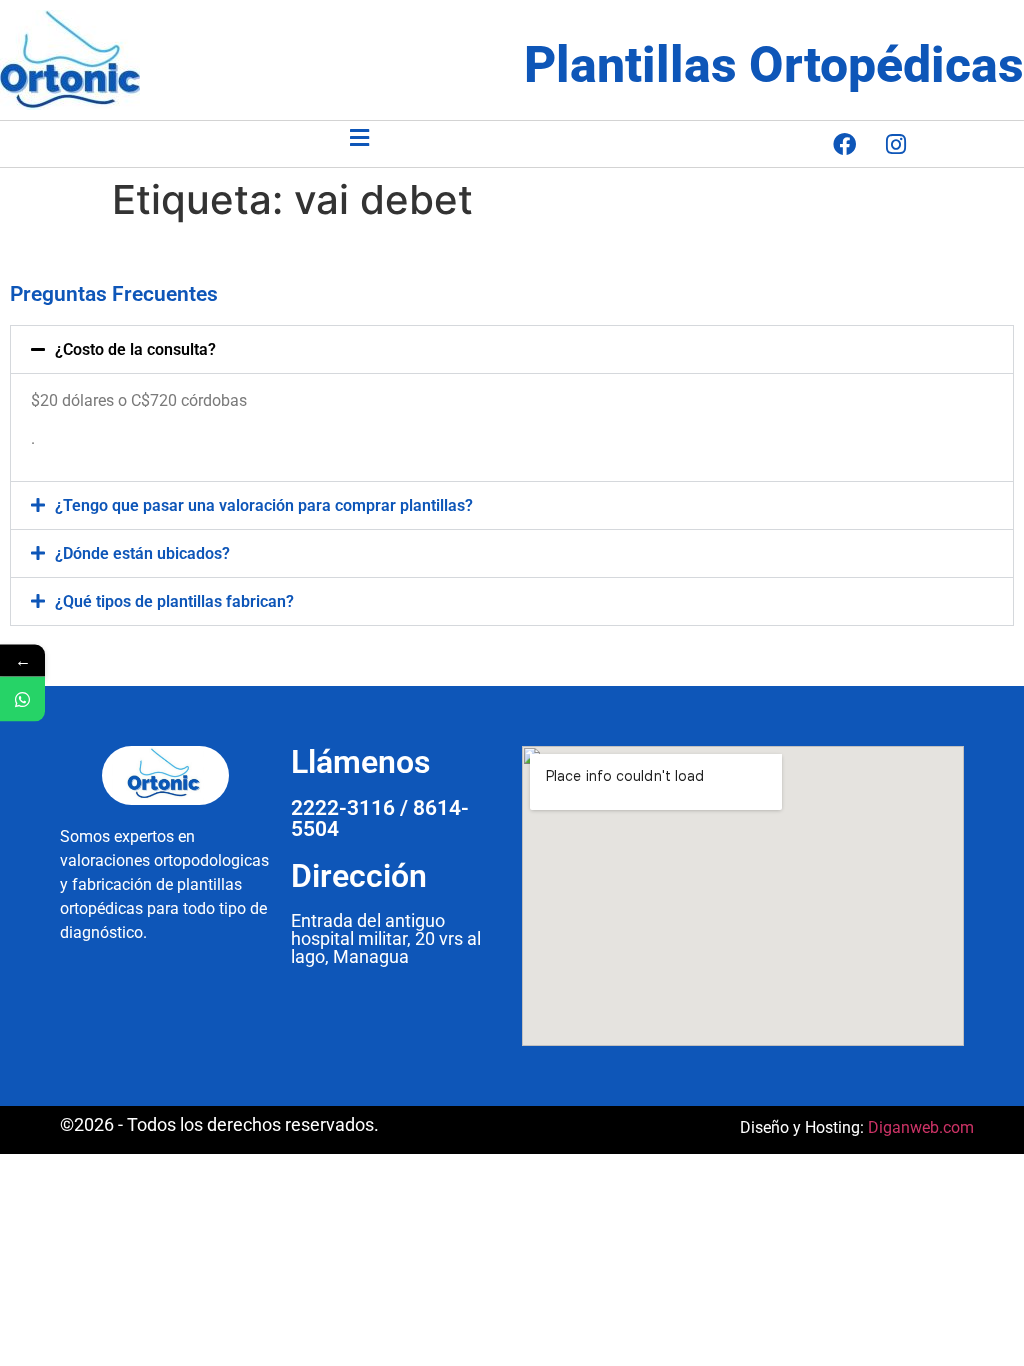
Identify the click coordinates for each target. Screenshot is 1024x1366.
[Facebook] (845, 144)
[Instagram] (896, 144)
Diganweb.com (921, 1127)
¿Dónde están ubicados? (142, 553)
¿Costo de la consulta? (135, 349)
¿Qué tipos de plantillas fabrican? (174, 601)
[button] (359, 137)
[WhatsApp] (22, 699)
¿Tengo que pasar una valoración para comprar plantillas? (264, 505)
